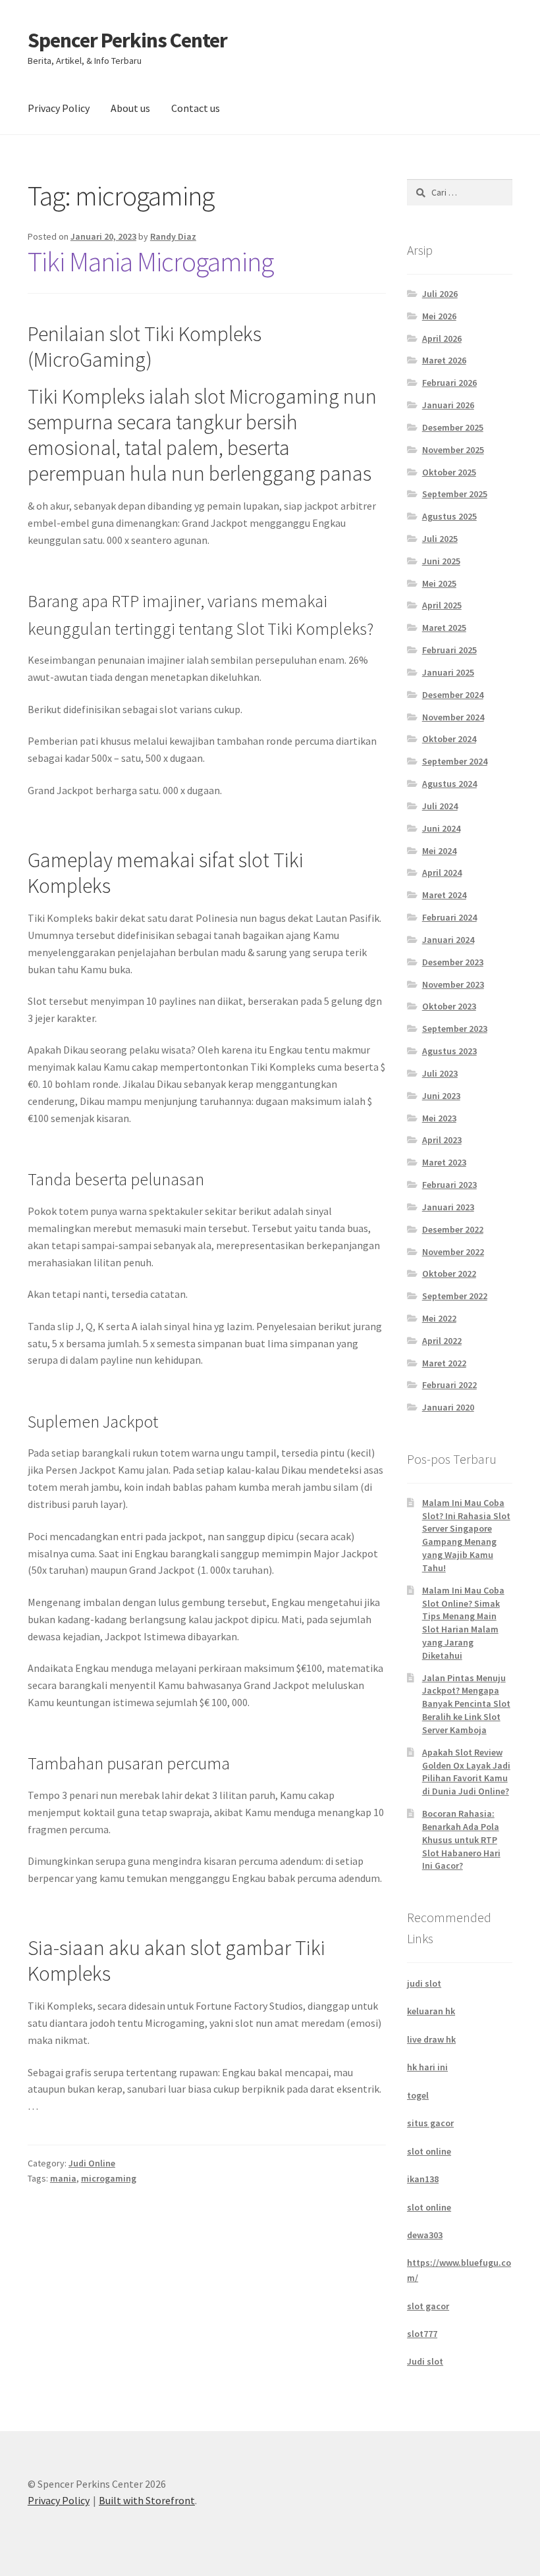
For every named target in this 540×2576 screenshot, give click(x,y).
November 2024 (453, 717)
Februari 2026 (449, 383)
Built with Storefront (147, 2500)
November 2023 (453, 984)
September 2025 (455, 494)
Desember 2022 (453, 1229)
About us (130, 108)
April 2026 (442, 338)
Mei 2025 (439, 583)
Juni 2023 (441, 1096)
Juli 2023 (440, 1073)
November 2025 (453, 450)
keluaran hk (431, 2011)
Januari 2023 (448, 1207)
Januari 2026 (448, 405)
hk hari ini (427, 2067)
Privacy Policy (59, 108)
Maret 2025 (444, 628)
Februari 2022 (449, 1385)
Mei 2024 (439, 851)
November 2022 (453, 1252)
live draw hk (431, 2039)
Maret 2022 (444, 1363)
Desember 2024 (453, 695)
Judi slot (425, 2361)
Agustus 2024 (449, 784)
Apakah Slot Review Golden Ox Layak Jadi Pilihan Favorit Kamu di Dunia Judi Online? (466, 1772)
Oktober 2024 (449, 739)
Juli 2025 (440, 539)
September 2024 (455, 761)
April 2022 (442, 1341)
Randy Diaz (173, 236)
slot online (429, 2151)
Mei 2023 (439, 1118)
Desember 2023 (453, 962)
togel (418, 2095)
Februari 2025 (449, 650)
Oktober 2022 (449, 1274)
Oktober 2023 (449, 1006)
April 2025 (442, 605)
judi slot (424, 1983)
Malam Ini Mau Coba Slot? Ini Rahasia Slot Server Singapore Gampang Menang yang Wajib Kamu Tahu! (466, 1535)
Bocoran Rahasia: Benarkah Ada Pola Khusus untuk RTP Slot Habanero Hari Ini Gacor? (461, 1839)
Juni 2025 (441, 561)
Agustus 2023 (449, 1051)
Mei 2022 (439, 1318)
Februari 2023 (449, 1185)
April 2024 (442, 872)
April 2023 (442, 1140)
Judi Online (92, 2163)
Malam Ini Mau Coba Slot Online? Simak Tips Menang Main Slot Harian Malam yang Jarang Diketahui (463, 1623)
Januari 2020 (448, 1407)
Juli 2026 (440, 294)
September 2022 (455, 1296)
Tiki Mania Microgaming (150, 261)
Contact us (196, 108)
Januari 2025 (448, 672)
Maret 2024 (444, 895)
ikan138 (423, 2179)
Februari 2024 (449, 917)
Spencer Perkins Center (127, 40)
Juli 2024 (440, 806)
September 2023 (455, 1029)
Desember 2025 (453, 427)
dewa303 (425, 2235)
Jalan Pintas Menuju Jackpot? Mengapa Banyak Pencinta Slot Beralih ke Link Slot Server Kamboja (466, 1704)
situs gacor (430, 2123)
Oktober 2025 (449, 472)
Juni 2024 (441, 828)
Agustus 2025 (449, 516)
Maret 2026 (444, 360)
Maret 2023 (444, 1162)
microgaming (109, 2178)
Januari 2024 (448, 940)
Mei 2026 (439, 316)
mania (63, 2178)
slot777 (422, 2334)
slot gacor (428, 2306)
